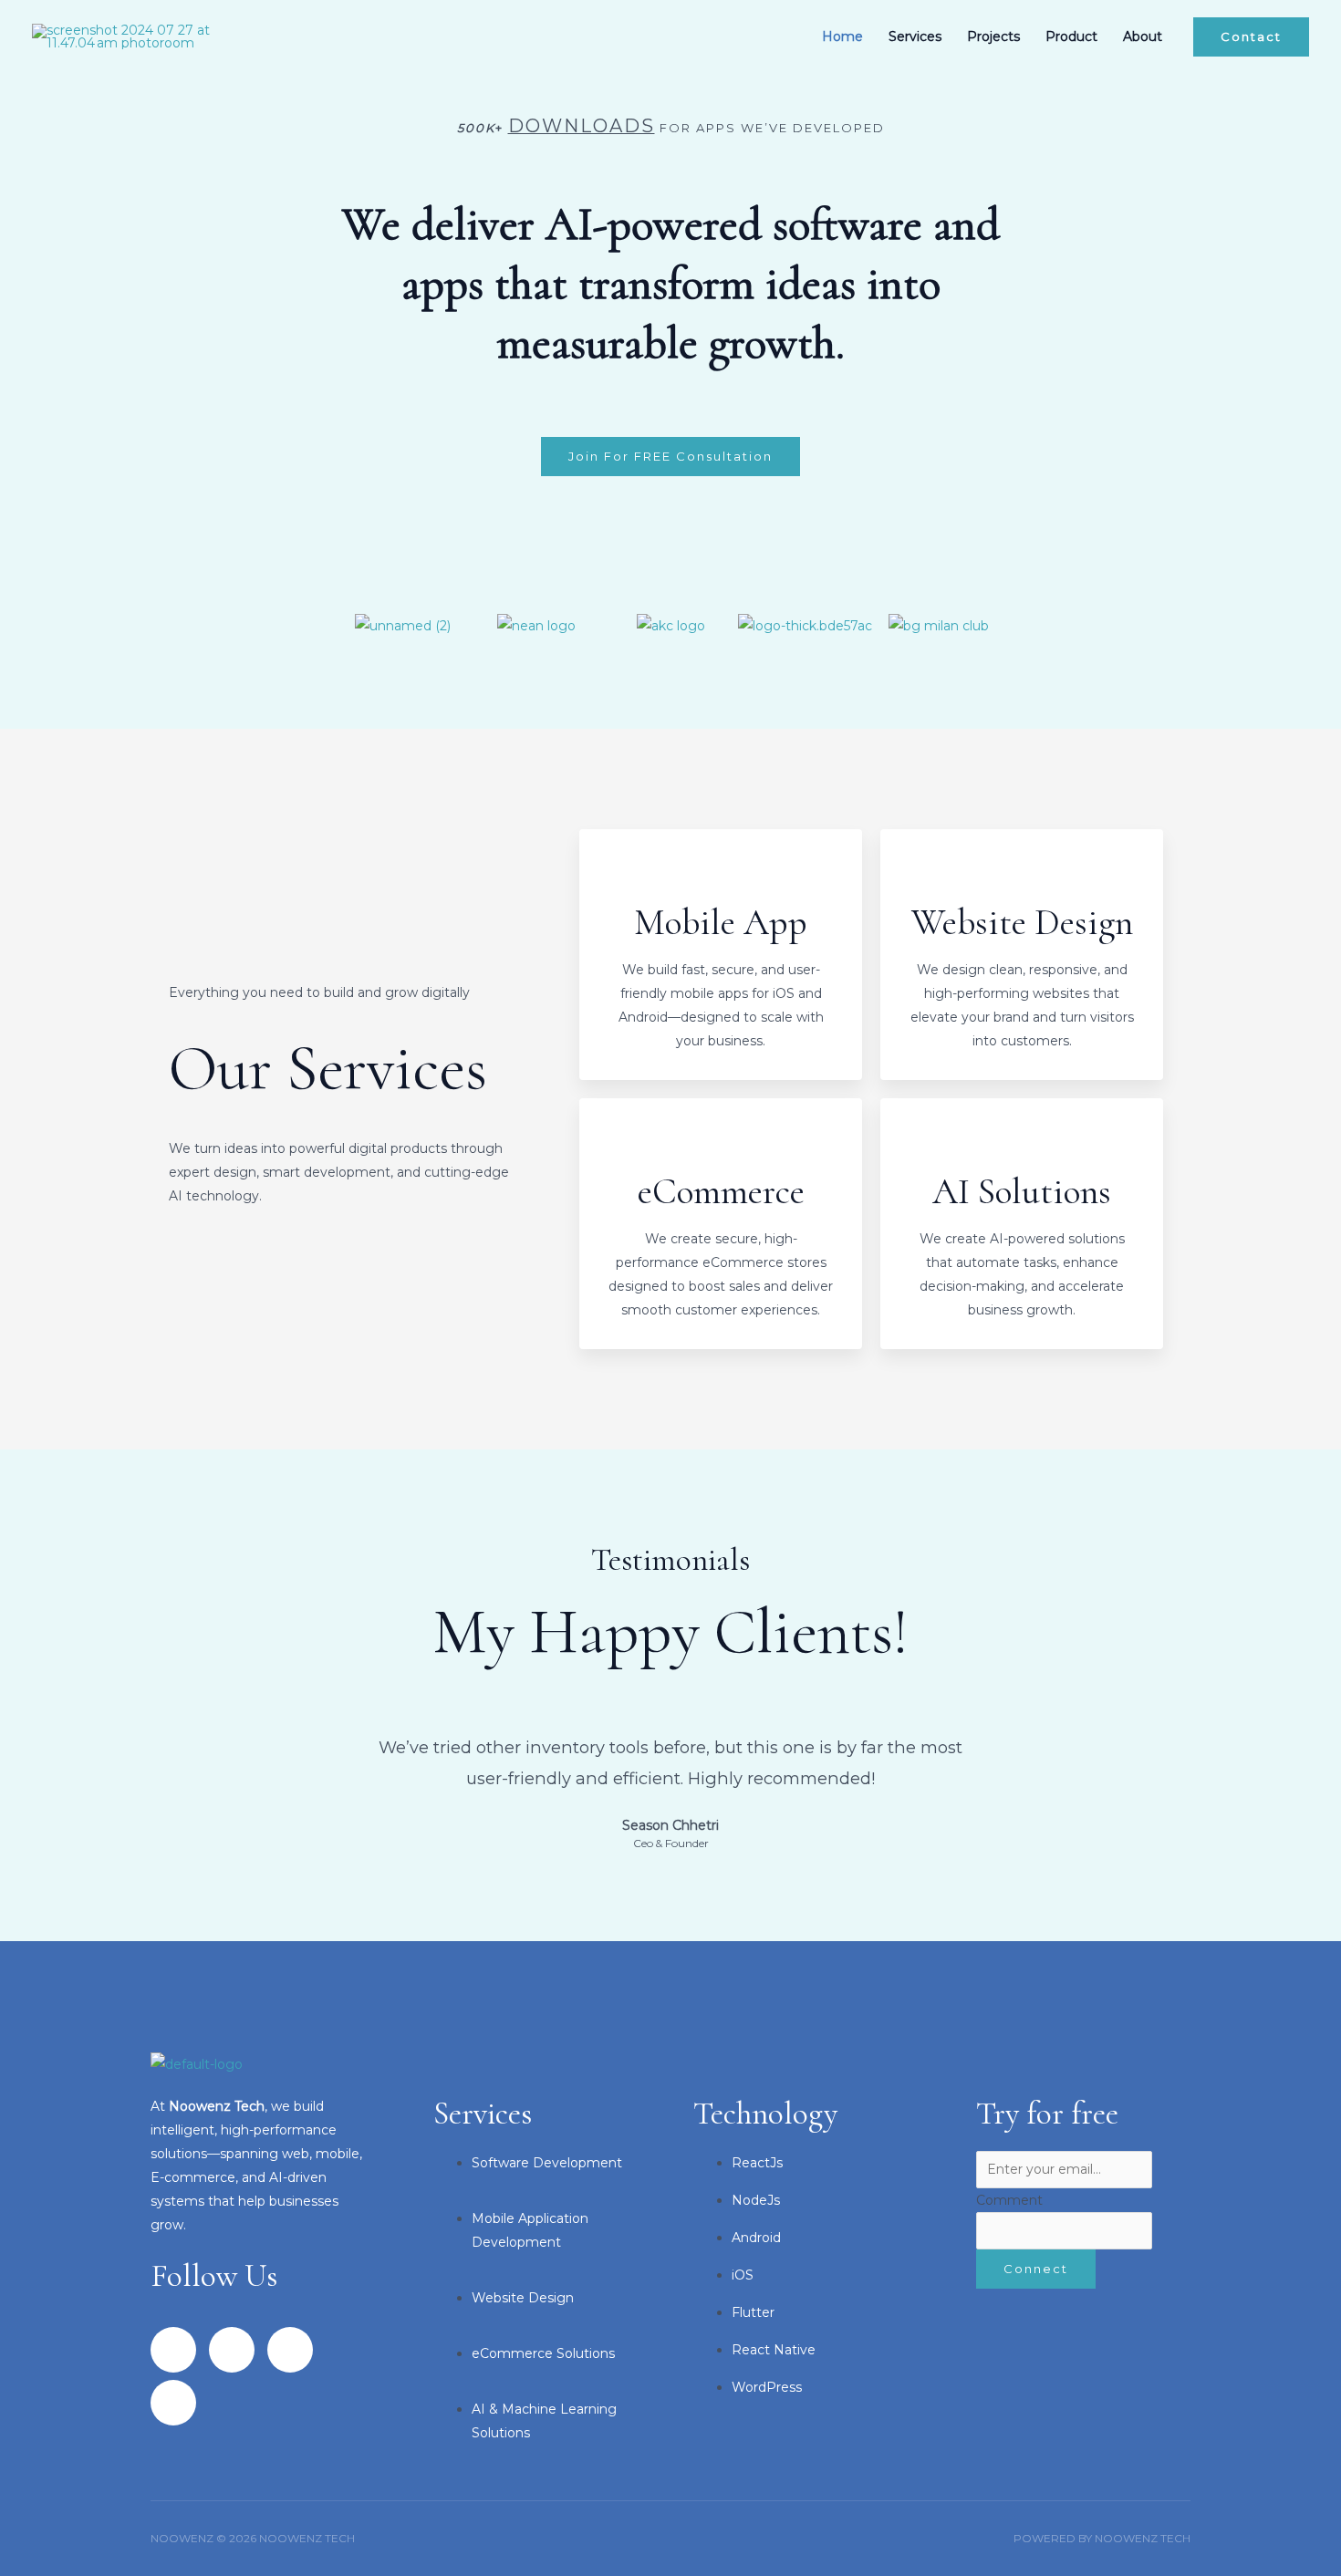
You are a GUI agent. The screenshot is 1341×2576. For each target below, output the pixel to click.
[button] (1251, 37)
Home (842, 36)
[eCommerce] (721, 1143)
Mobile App (721, 922)
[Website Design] (1022, 874)
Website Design (1022, 922)
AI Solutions (1022, 1191)
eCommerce (721, 1191)
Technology (765, 2114)
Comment (1009, 2200)
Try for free (1047, 2114)
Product (1071, 36)
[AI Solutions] (1022, 1143)
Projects (993, 36)
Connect (1036, 2269)
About (1143, 36)
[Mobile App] (721, 874)
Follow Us (214, 2276)
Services (915, 36)
